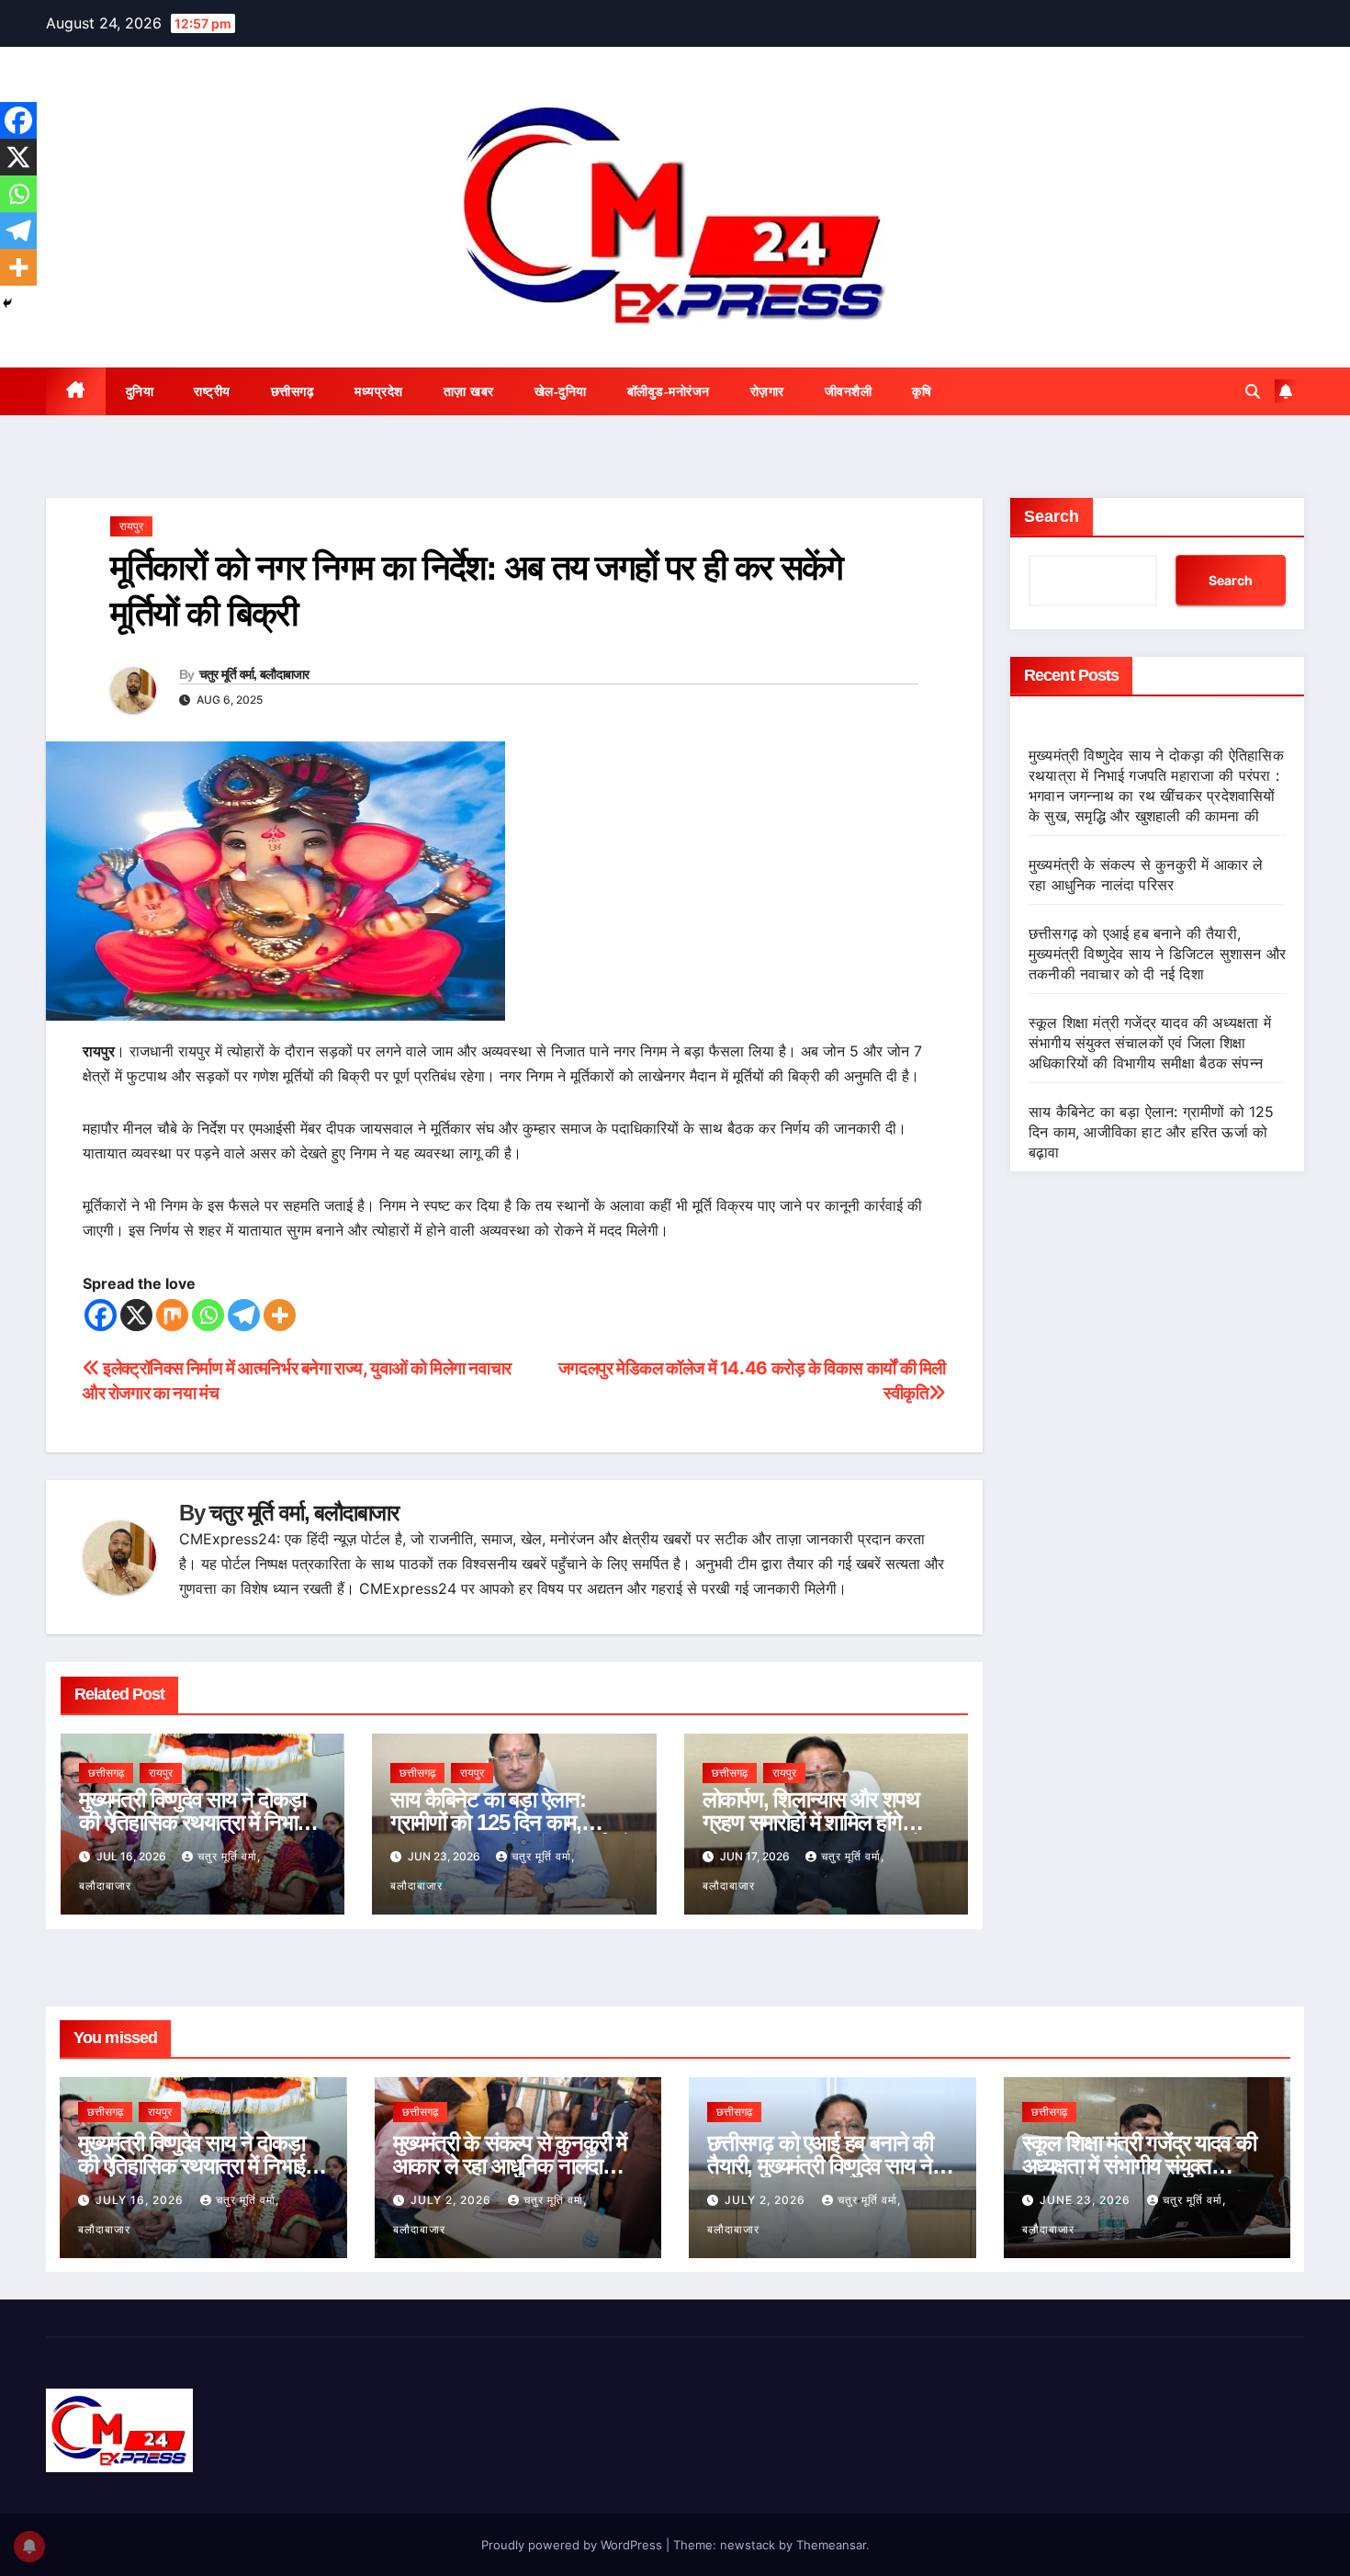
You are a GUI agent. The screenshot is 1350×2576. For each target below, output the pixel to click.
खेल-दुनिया (561, 391)
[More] (280, 1315)
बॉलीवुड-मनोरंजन (669, 391)
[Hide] (7, 303)
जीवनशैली (849, 391)
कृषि (922, 391)
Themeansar (831, 2545)
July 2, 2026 (453, 2200)
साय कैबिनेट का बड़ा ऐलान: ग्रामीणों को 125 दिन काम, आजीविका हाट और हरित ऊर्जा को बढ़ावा (1152, 1132)
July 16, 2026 (141, 2200)
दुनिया (140, 391)
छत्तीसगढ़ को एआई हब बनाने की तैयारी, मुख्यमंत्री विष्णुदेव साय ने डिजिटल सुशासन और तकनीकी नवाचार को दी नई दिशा (1157, 954)
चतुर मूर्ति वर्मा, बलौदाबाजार (254, 674)
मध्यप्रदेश (379, 391)
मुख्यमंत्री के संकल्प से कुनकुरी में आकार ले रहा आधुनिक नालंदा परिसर (510, 2166)
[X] (136, 1315)
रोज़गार (767, 391)
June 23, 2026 (1087, 2200)
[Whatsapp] (208, 1315)
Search (1052, 516)
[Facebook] (101, 1315)
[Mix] (172, 1315)
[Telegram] (244, 1315)
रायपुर (131, 526)
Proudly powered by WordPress (574, 2545)
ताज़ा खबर (469, 391)
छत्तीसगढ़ (293, 391)
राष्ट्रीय (212, 391)
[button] (1253, 391)
